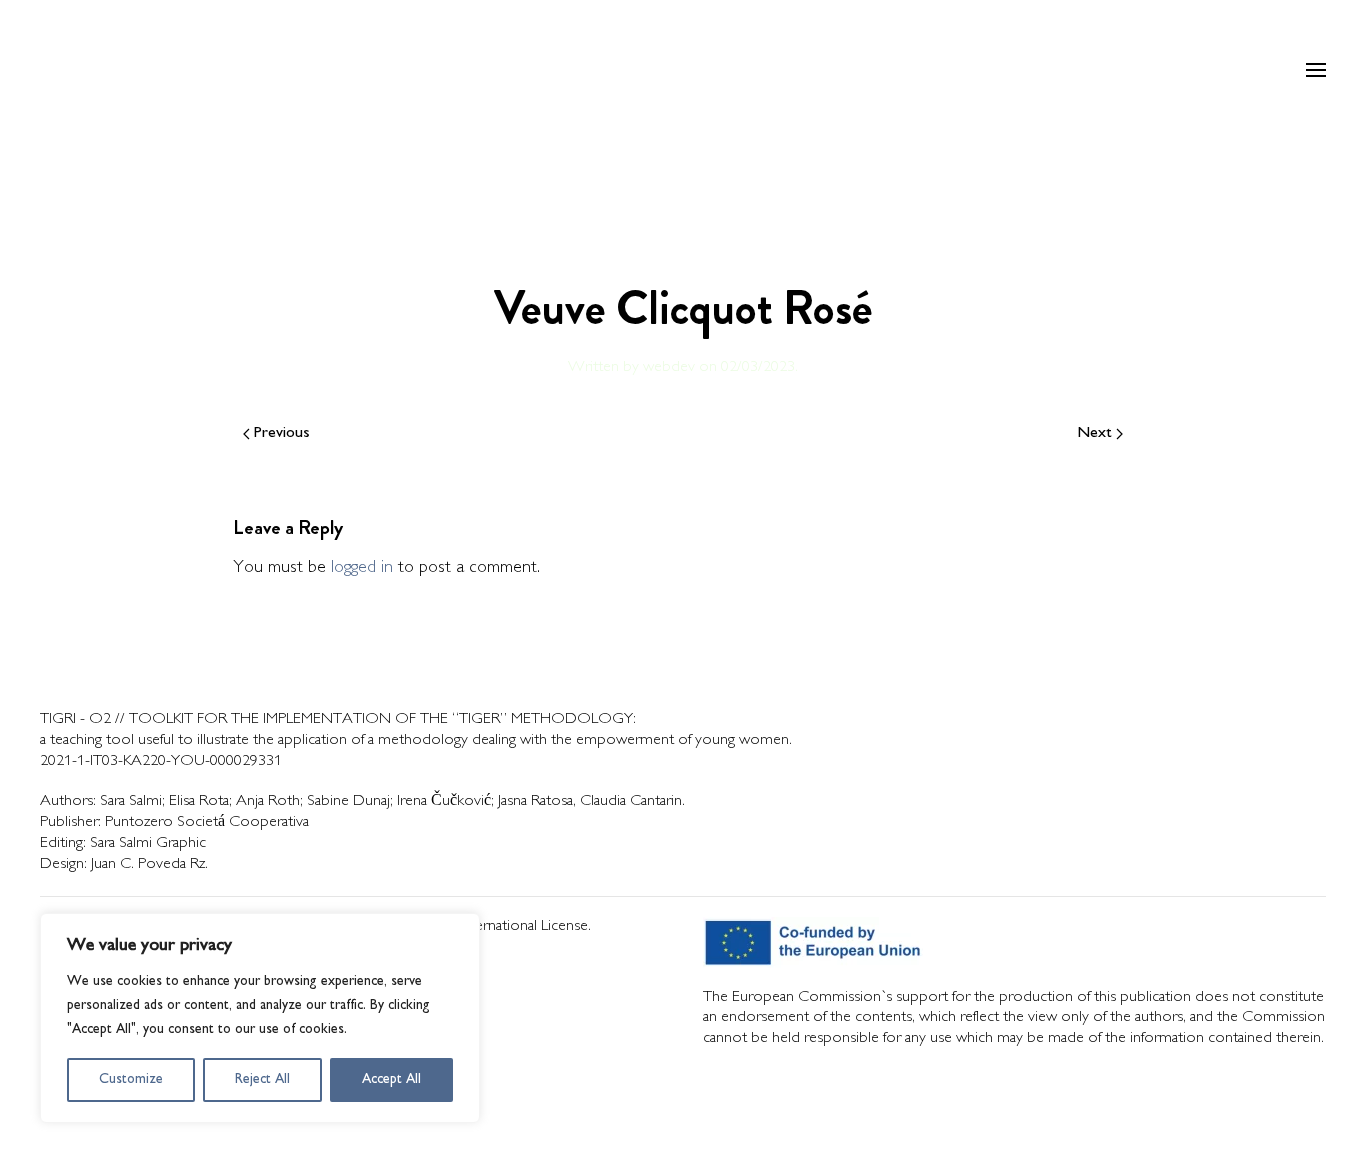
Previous (282, 433)
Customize (131, 1079)
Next (1095, 433)
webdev (669, 367)
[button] (1316, 70)
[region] (260, 1018)
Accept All (391, 1079)
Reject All (262, 1079)
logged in (362, 568)
